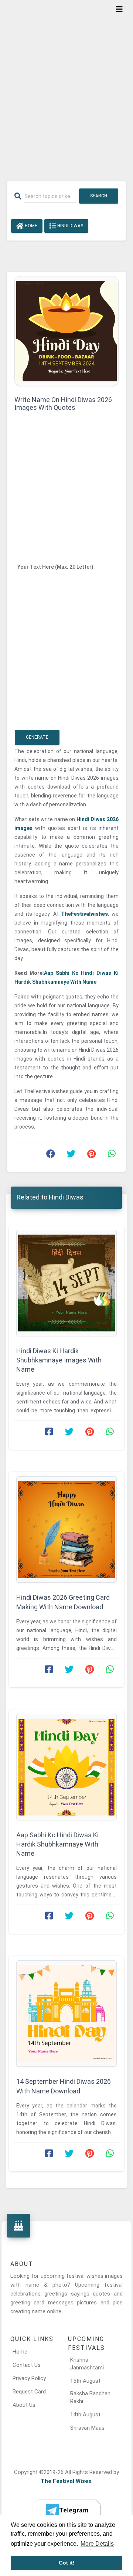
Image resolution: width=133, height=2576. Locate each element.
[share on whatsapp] (112, 1156)
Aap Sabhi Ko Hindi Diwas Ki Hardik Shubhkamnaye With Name (57, 1844)
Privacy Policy (29, 2378)
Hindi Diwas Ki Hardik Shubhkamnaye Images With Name (59, 1360)
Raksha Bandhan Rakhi (90, 2397)
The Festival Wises (66, 2481)
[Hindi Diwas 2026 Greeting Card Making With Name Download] (66, 1529)
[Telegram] (66, 2511)
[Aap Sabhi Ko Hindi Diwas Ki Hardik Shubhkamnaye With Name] (66, 1767)
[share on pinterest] (91, 1156)
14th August (85, 2415)
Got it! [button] (67, 2563)
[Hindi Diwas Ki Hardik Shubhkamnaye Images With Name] (66, 1283)
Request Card (29, 2392)
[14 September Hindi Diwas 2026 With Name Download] (66, 2014)
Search (99, 196)
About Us (24, 2405)
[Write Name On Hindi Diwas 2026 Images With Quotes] (66, 331)
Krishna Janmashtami (87, 2364)
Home (30, 226)
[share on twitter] (71, 1156)
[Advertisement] (66, 86)
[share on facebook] (51, 1156)
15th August (85, 2381)
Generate (37, 737)
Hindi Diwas (70, 226)
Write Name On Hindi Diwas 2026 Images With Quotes (63, 404)
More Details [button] (97, 2544)
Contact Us (27, 2365)
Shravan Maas (87, 2428)
